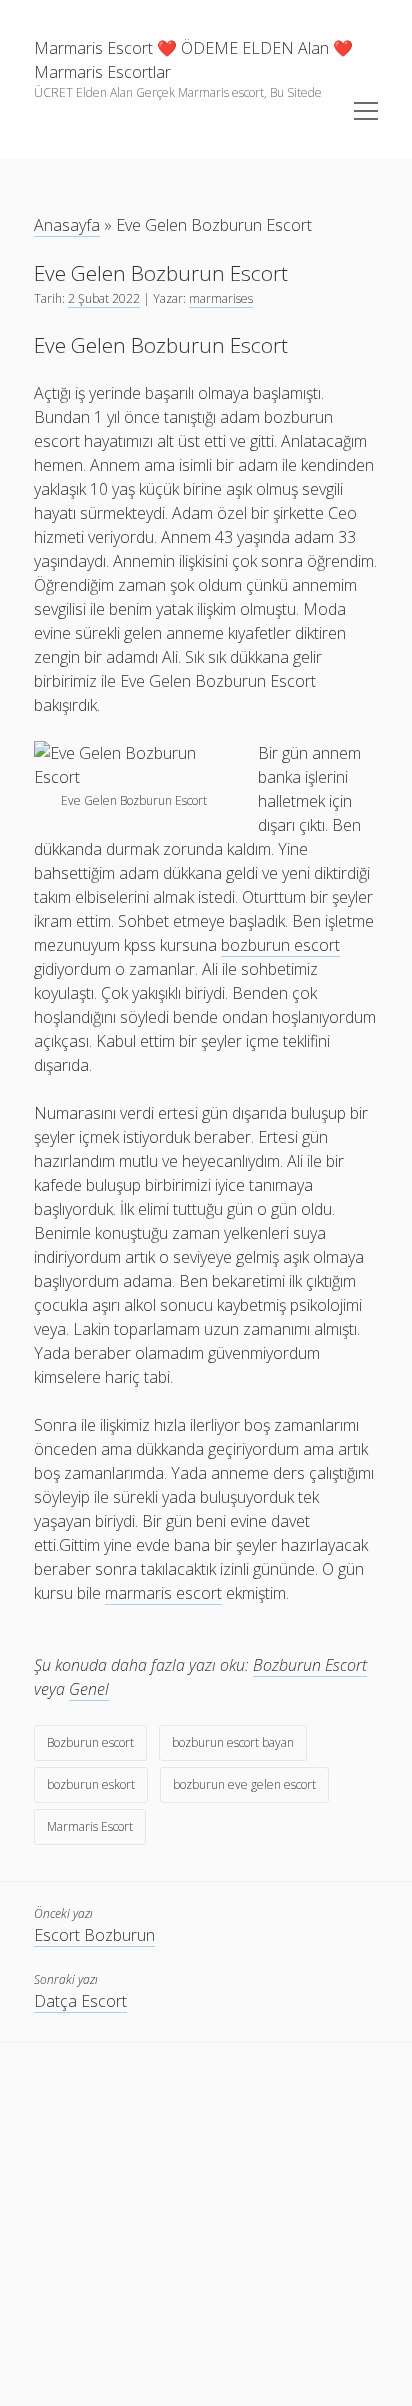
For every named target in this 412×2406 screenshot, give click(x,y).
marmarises (221, 298)
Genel (89, 1689)
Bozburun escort (90, 1742)
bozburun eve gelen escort (244, 1784)
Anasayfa (67, 225)
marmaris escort (163, 1593)
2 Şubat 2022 (104, 298)
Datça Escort (80, 2001)
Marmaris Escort (90, 1826)
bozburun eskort (91, 1784)
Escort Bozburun (94, 1935)
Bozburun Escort (310, 1665)
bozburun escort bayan (233, 1742)
